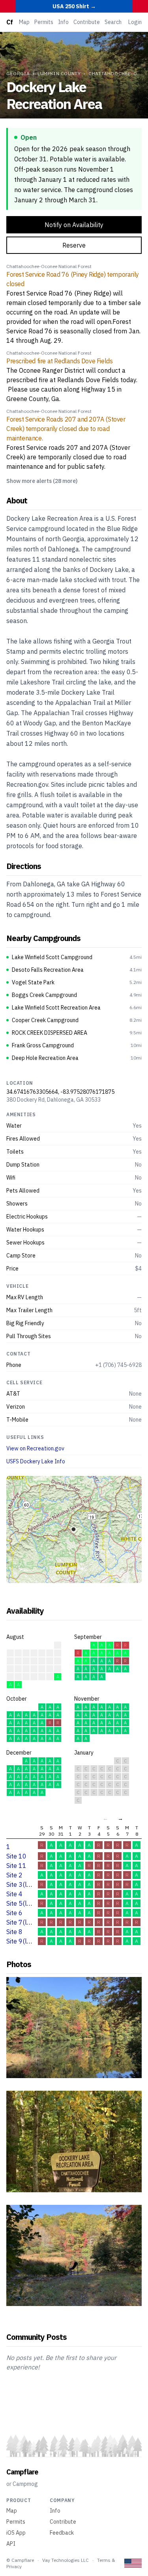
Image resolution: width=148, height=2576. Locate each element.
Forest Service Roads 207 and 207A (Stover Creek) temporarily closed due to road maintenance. (66, 429)
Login (135, 22)
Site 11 (16, 1866)
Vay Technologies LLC (66, 2560)
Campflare (22, 2472)
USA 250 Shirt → (74, 6)
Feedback (62, 2533)
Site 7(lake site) (29, 1922)
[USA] (133, 2563)
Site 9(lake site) (29, 1941)
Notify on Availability (74, 225)
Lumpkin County (59, 73)
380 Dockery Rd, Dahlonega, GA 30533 (53, 1100)
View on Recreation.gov (35, 1448)
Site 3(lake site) (29, 1884)
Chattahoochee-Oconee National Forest (49, 266)
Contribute (87, 22)
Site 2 (14, 1875)
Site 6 (14, 1913)
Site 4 (14, 1894)
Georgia (18, 73)
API (11, 2544)
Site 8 (14, 1932)
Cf (9, 22)
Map (24, 22)
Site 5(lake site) (29, 1903)
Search (113, 22)
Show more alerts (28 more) (42, 481)
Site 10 (16, 1856)
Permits (44, 22)
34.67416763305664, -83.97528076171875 (60, 1092)
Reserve (74, 245)
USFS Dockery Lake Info (36, 1461)
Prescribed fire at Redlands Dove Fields (59, 361)
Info (63, 22)
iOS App (16, 2533)
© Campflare (20, 2560)
